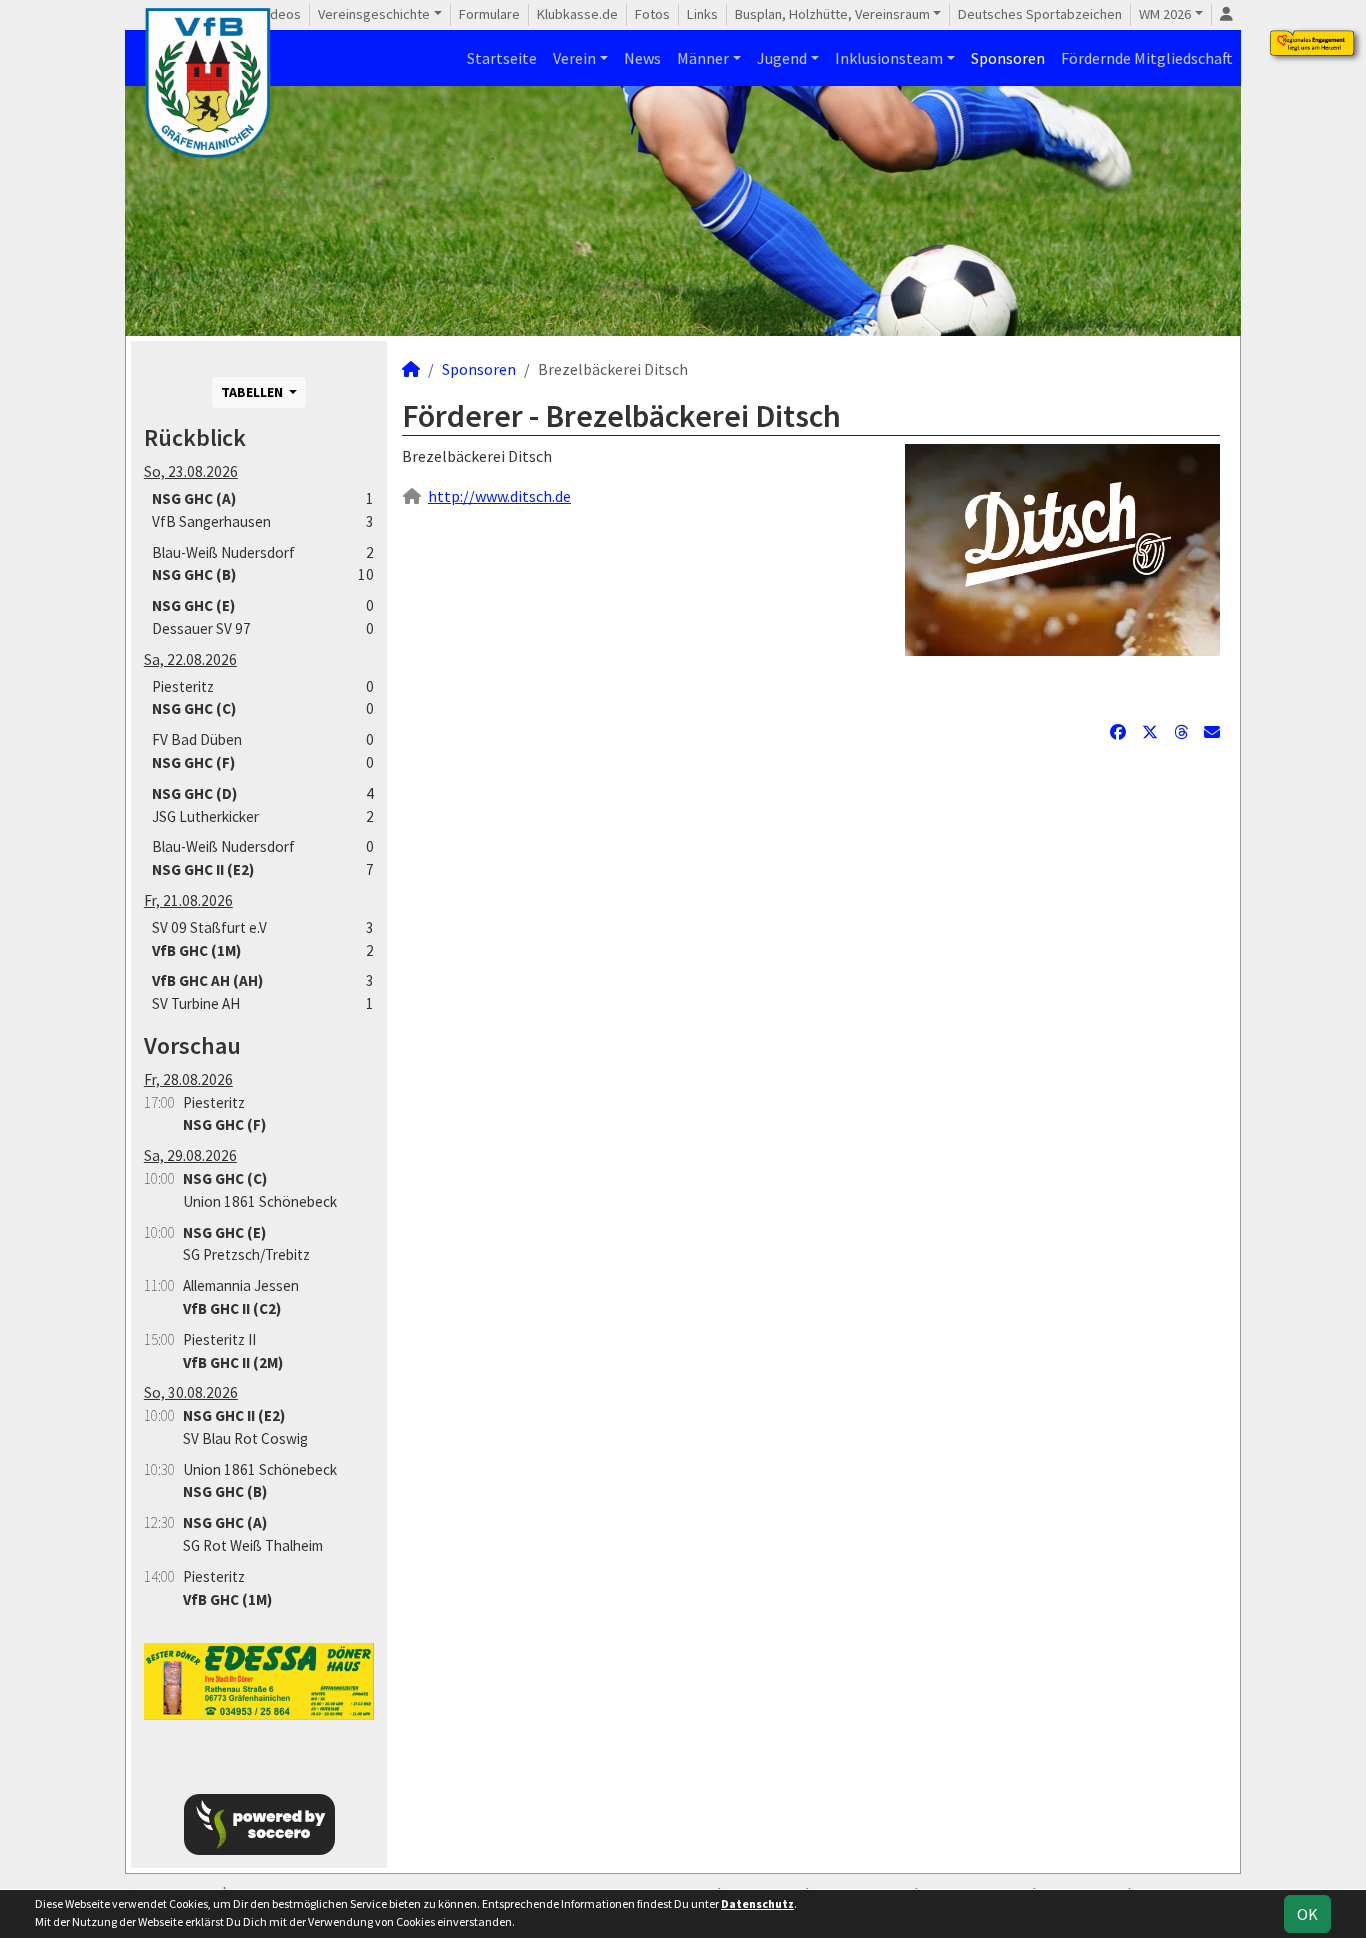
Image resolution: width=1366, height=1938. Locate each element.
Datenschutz (757, 1903)
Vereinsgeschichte (374, 14)
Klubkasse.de (577, 14)
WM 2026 (1165, 14)
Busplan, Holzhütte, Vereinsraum (832, 14)
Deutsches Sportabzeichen (1040, 14)
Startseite (502, 58)
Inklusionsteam (889, 58)
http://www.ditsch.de (499, 496)
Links (702, 14)
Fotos (652, 14)
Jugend (782, 58)
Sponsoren (1008, 58)
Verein (574, 58)
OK (1307, 1914)
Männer (703, 58)
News (642, 58)
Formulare (489, 14)
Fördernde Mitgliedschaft (1147, 58)
